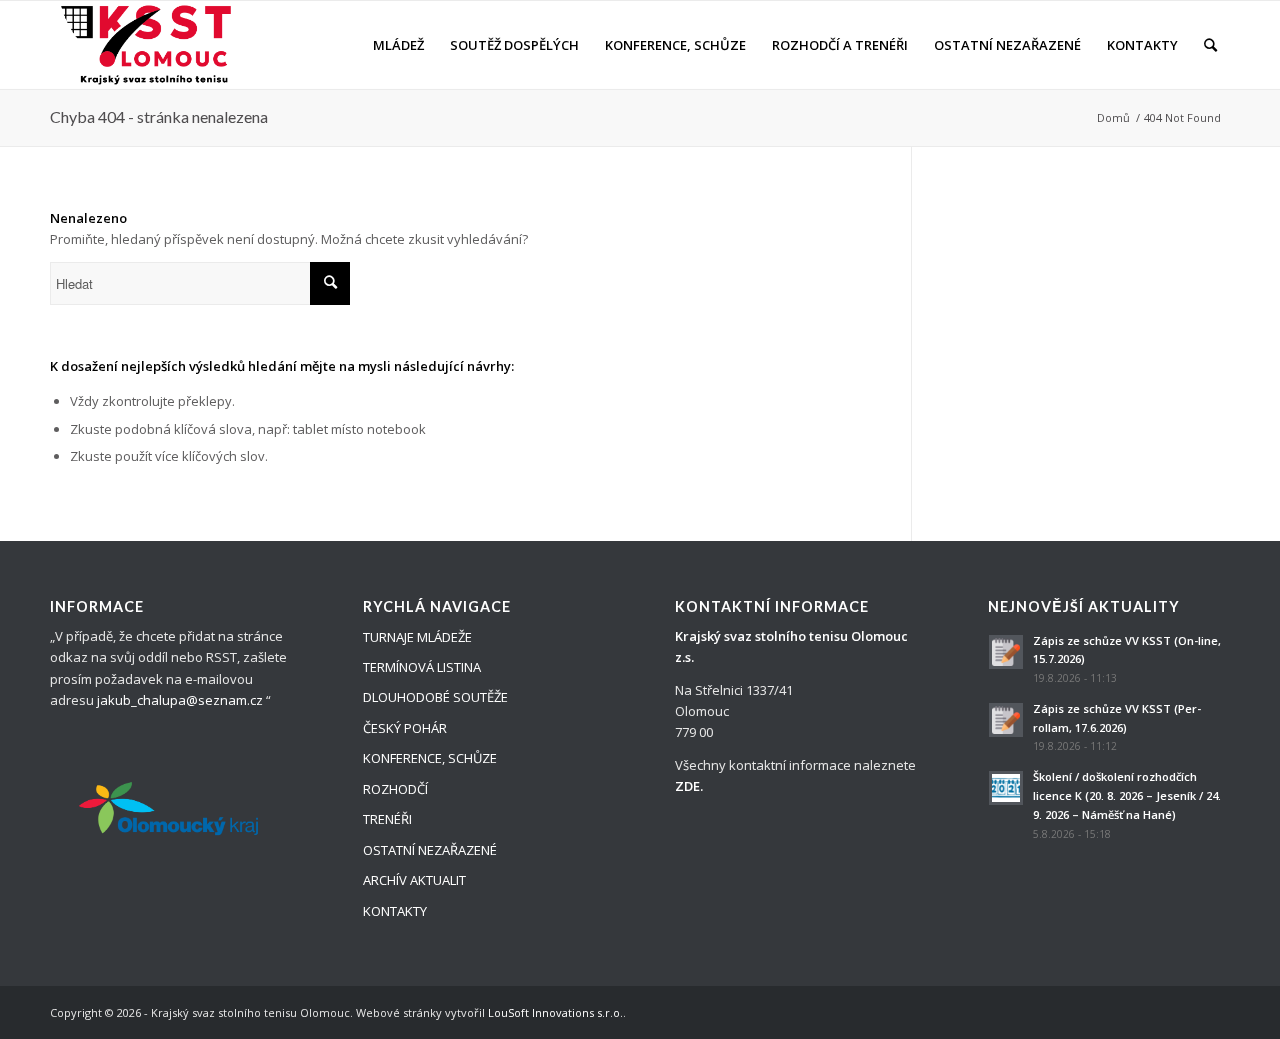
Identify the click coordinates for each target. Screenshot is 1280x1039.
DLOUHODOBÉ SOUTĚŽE (435, 697)
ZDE (687, 786)
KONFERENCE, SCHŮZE (430, 758)
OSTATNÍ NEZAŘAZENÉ (430, 850)
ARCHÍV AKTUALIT (414, 880)
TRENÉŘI (387, 819)
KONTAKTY (395, 911)
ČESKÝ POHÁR (405, 728)
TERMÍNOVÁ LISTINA (422, 667)
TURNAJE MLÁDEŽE (417, 637)
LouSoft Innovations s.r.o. (555, 1012)
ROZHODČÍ (395, 789)
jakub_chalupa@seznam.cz (180, 700)
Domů (1113, 117)
